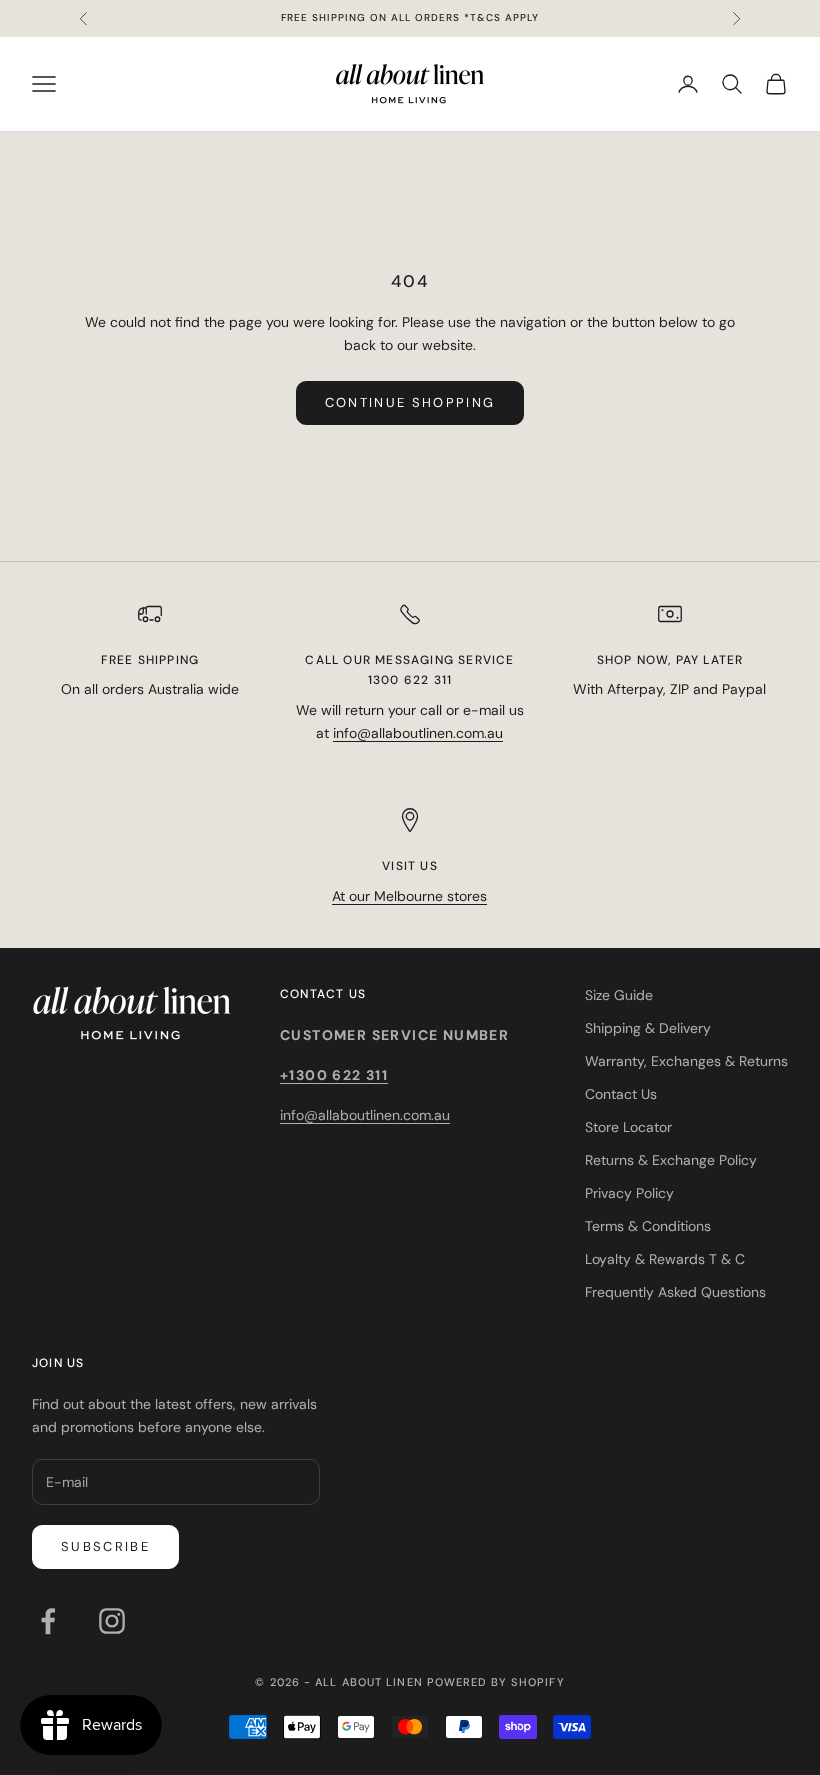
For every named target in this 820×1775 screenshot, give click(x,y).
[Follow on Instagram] (112, 1621)
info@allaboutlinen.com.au (418, 733)
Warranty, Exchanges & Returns (686, 1061)
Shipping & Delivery (648, 1028)
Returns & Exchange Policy (671, 1160)
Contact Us (621, 1094)
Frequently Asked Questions (675, 1292)
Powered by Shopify (496, 1682)
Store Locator (628, 1127)
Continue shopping (410, 402)
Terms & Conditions (648, 1226)
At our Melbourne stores (409, 896)
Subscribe (105, 1546)
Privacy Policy (629, 1193)
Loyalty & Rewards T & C (665, 1259)
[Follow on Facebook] (48, 1621)
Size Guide (619, 995)
